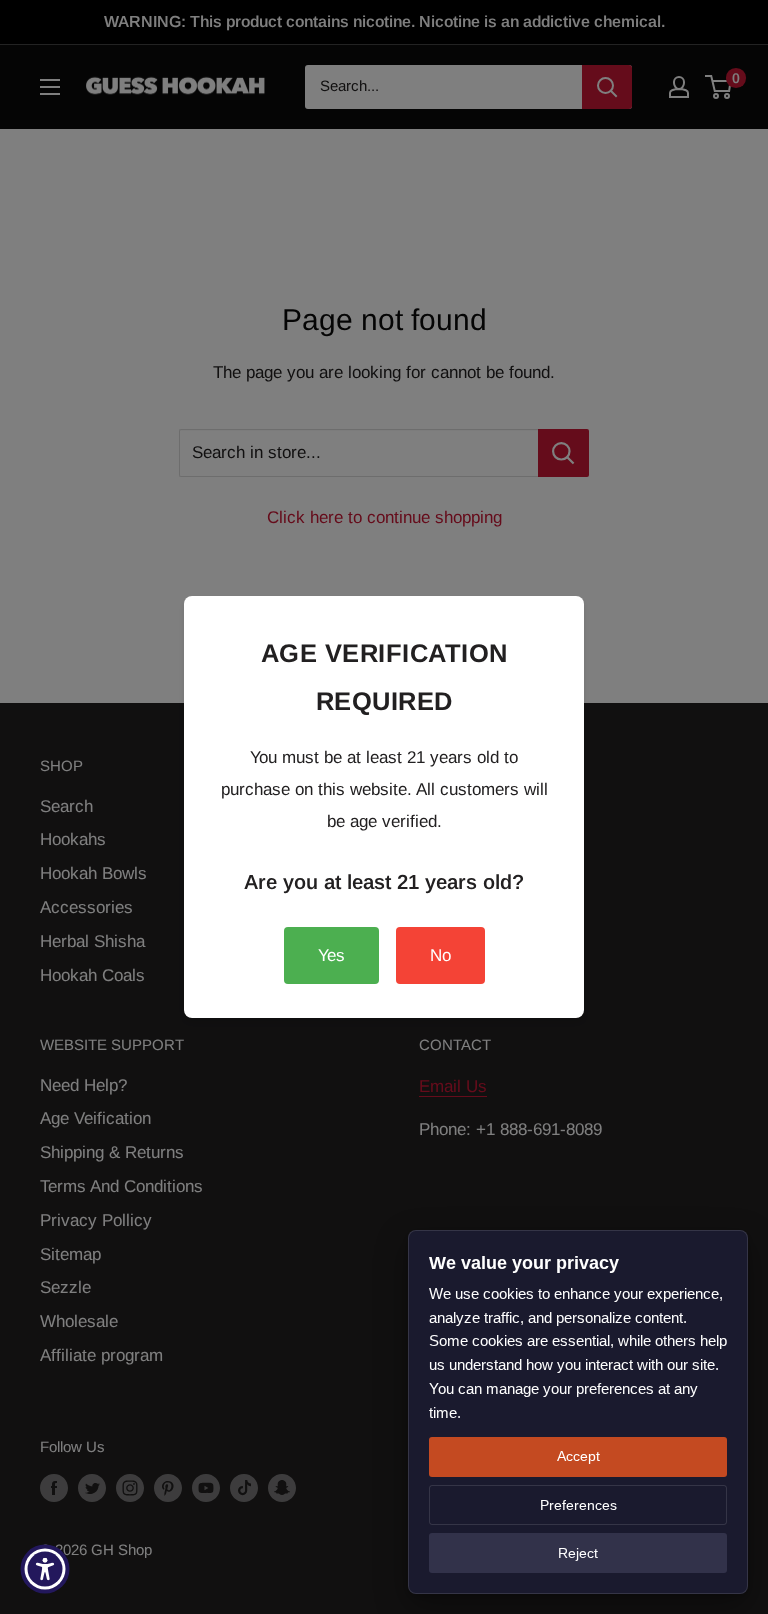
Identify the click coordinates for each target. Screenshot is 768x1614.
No (440, 955)
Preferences (578, 1505)
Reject (578, 1553)
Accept (578, 1456)
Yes (331, 955)
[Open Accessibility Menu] (45, 1569)
